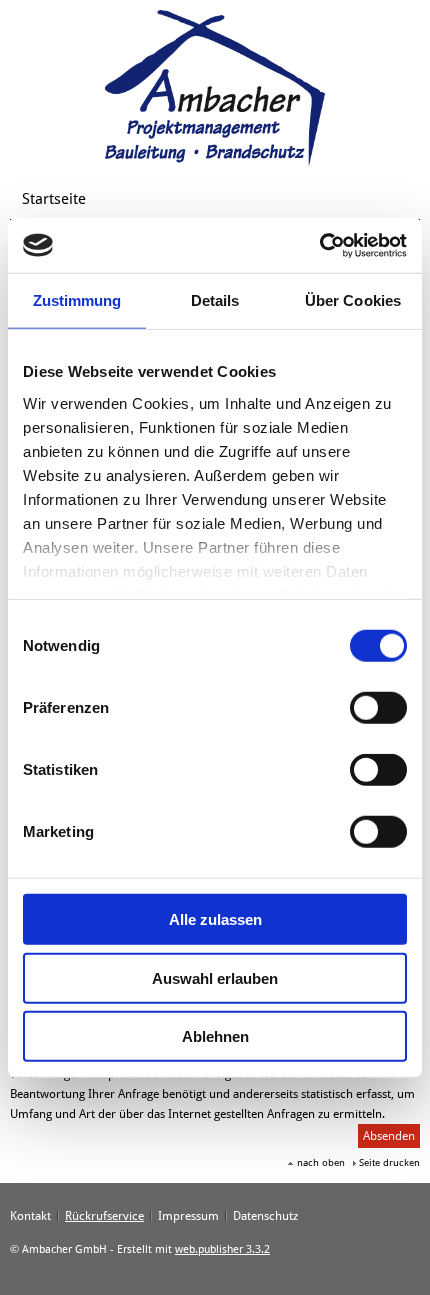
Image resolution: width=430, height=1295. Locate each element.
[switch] (378, 708)
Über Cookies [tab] (353, 300)
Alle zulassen (215, 919)
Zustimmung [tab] (77, 300)
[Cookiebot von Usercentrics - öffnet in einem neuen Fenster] (319, 245)
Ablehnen (215, 1036)
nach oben (321, 1162)
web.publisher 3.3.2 (222, 1249)
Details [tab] (215, 300)
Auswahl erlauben (215, 977)
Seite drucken (389, 1162)
